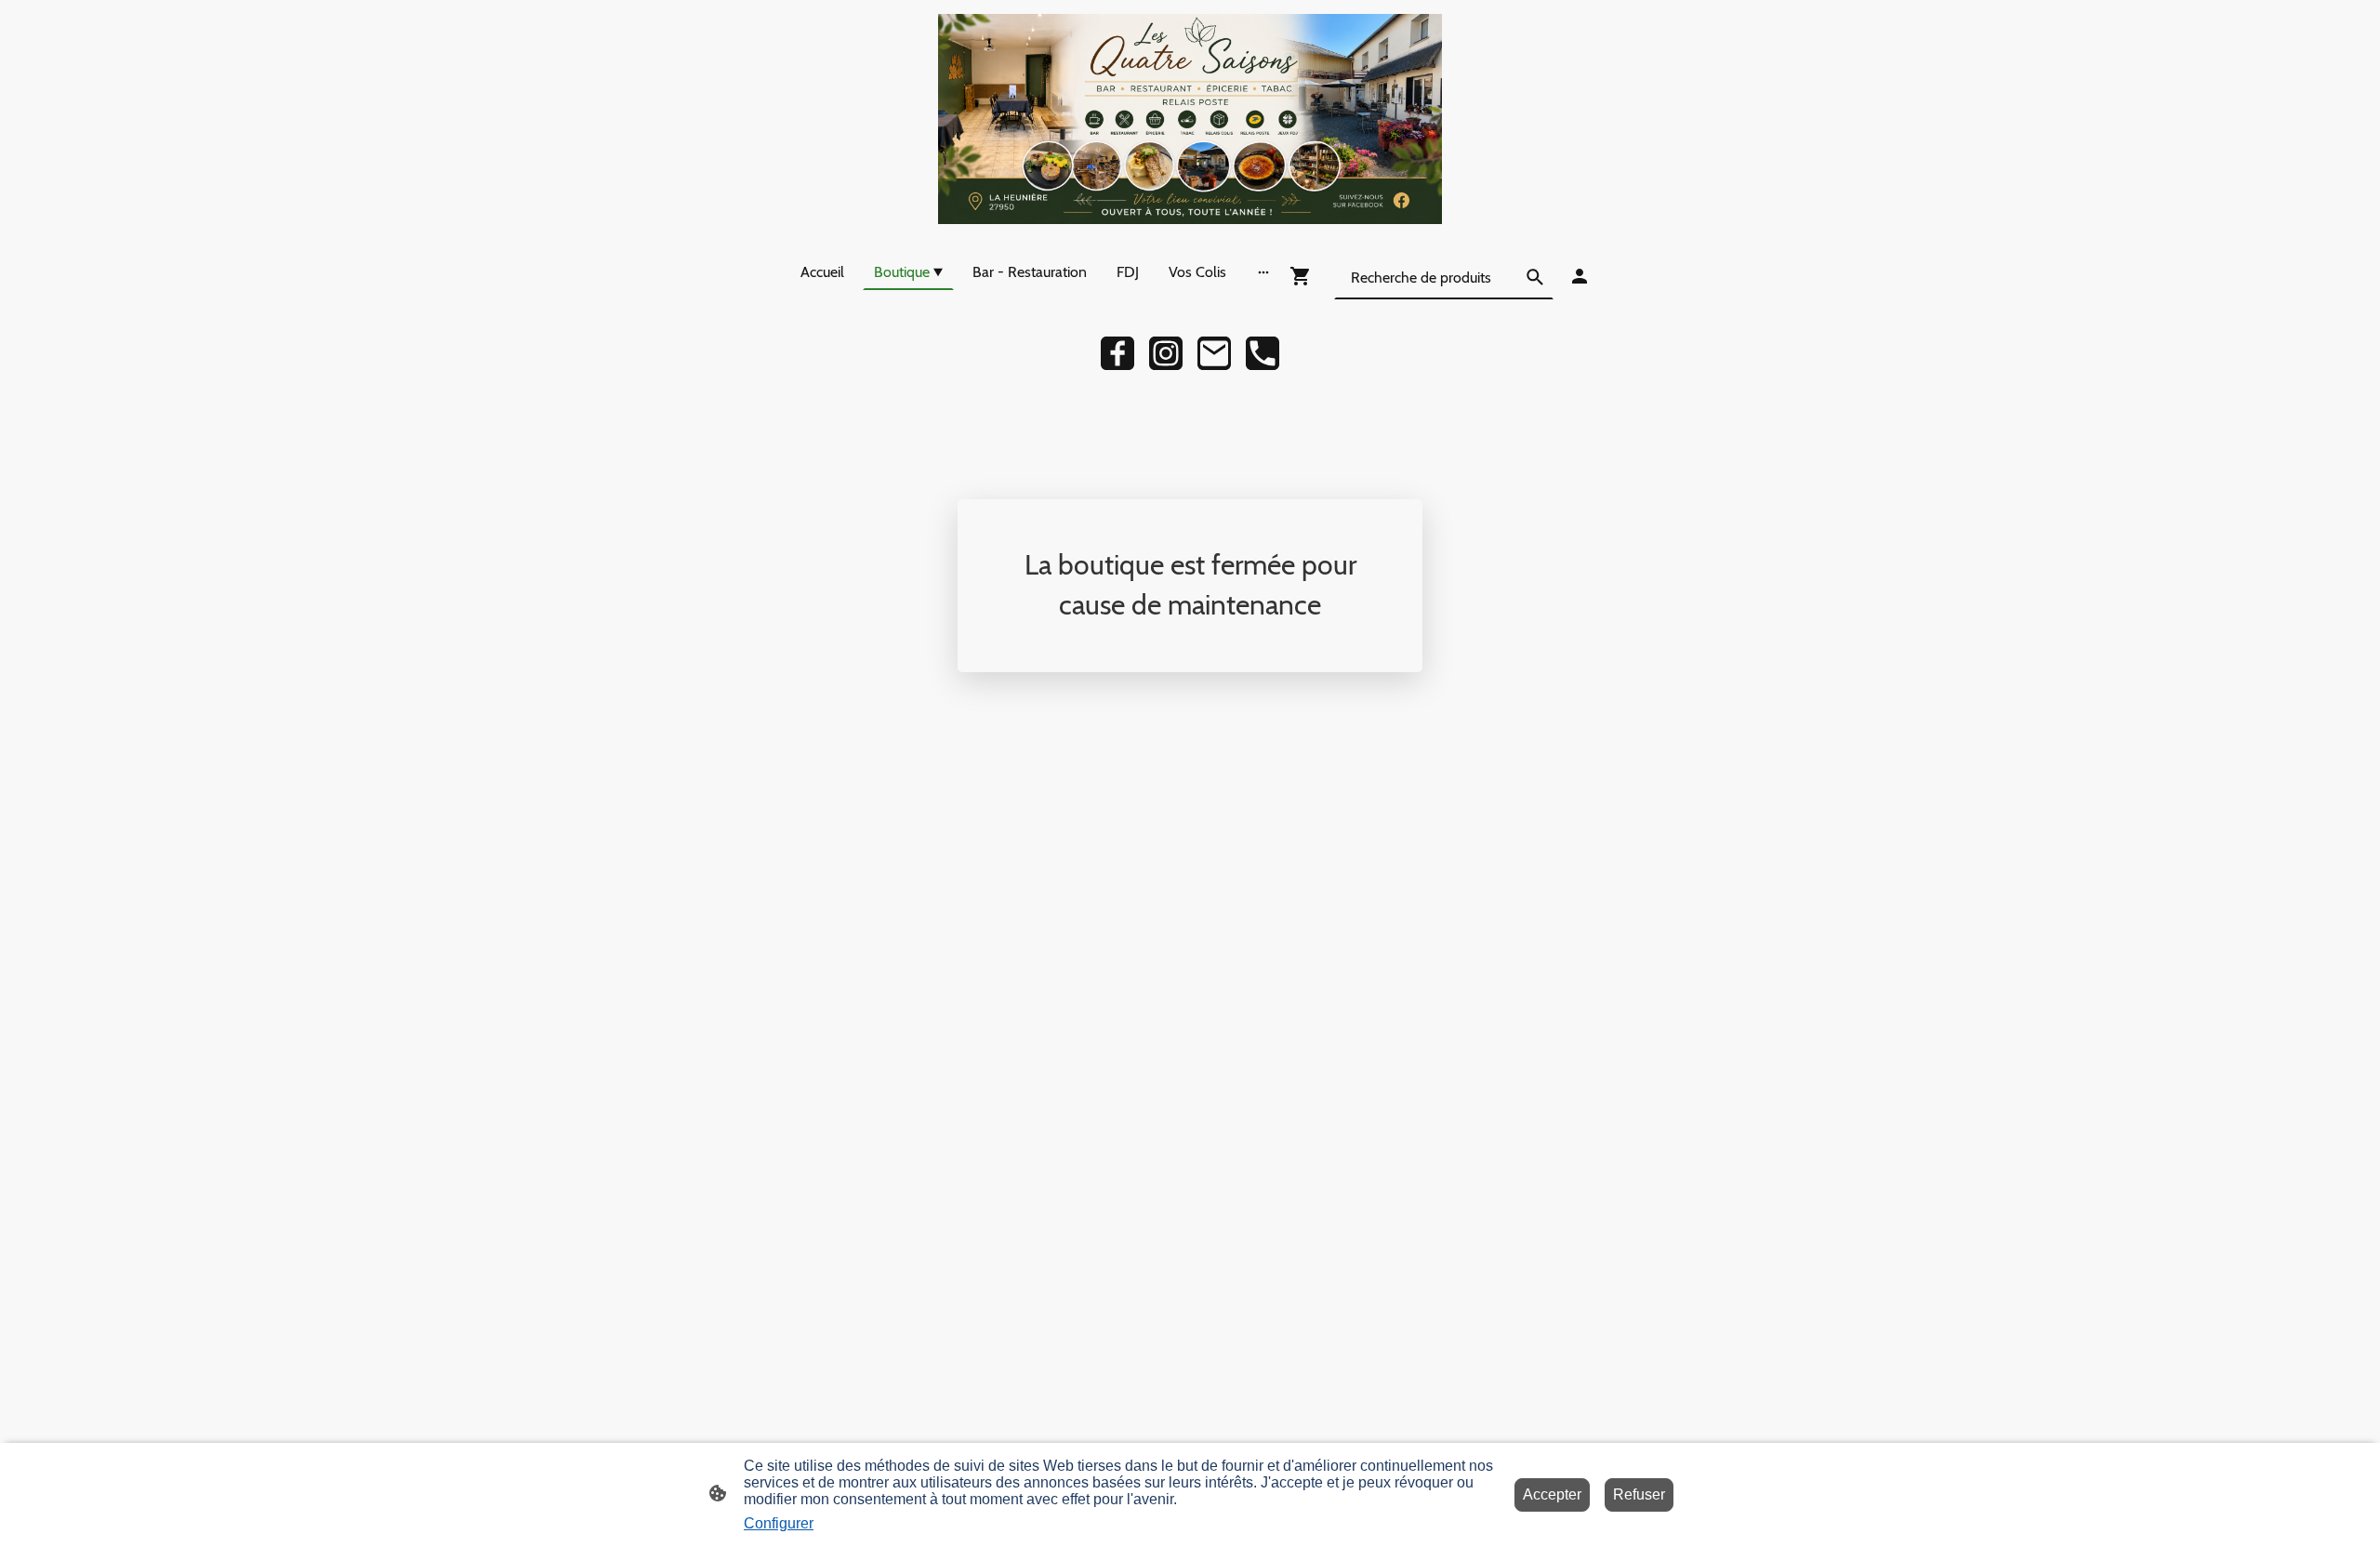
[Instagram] (1166, 353)
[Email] (1214, 353)
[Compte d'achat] (1580, 276)
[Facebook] (1117, 353)
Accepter (1552, 1494)
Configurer (779, 1523)
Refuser (1639, 1494)
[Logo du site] (1190, 119)
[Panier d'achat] (1304, 276)
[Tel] (1263, 353)
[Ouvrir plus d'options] (1263, 271)
